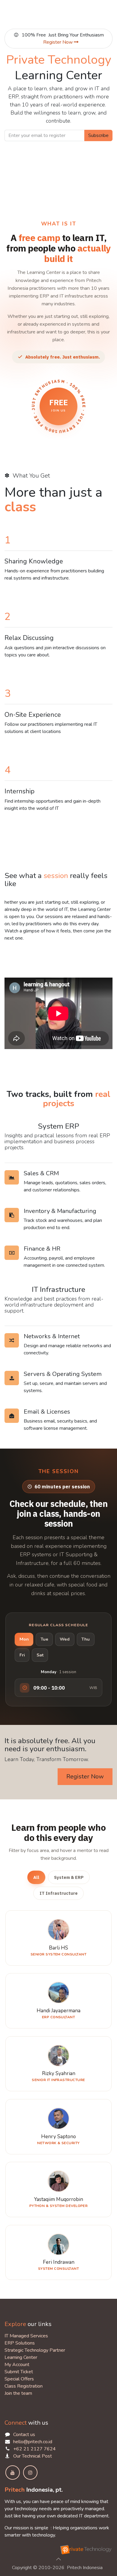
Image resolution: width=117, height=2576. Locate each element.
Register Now (58, 42)
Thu (85, 1639)
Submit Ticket (19, 2372)
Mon (24, 1639)
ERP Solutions (20, 2343)
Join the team (18, 2393)
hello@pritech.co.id (33, 2442)
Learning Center (21, 2357)
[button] (58, 2559)
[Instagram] (30, 2473)
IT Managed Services (26, 2336)
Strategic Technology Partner (35, 2350)
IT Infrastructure (59, 1893)
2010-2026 (52, 2568)
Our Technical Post (33, 2456)
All (36, 1877)
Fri (22, 1655)
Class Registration (24, 2386)
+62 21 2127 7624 (34, 2449)
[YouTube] (13, 2473)
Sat (40, 1655)
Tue (44, 1639)
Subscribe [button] (98, 135)
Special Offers (19, 2379)
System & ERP (69, 1877)
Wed (65, 1639)
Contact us (24, 2435)
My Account (17, 2365)
